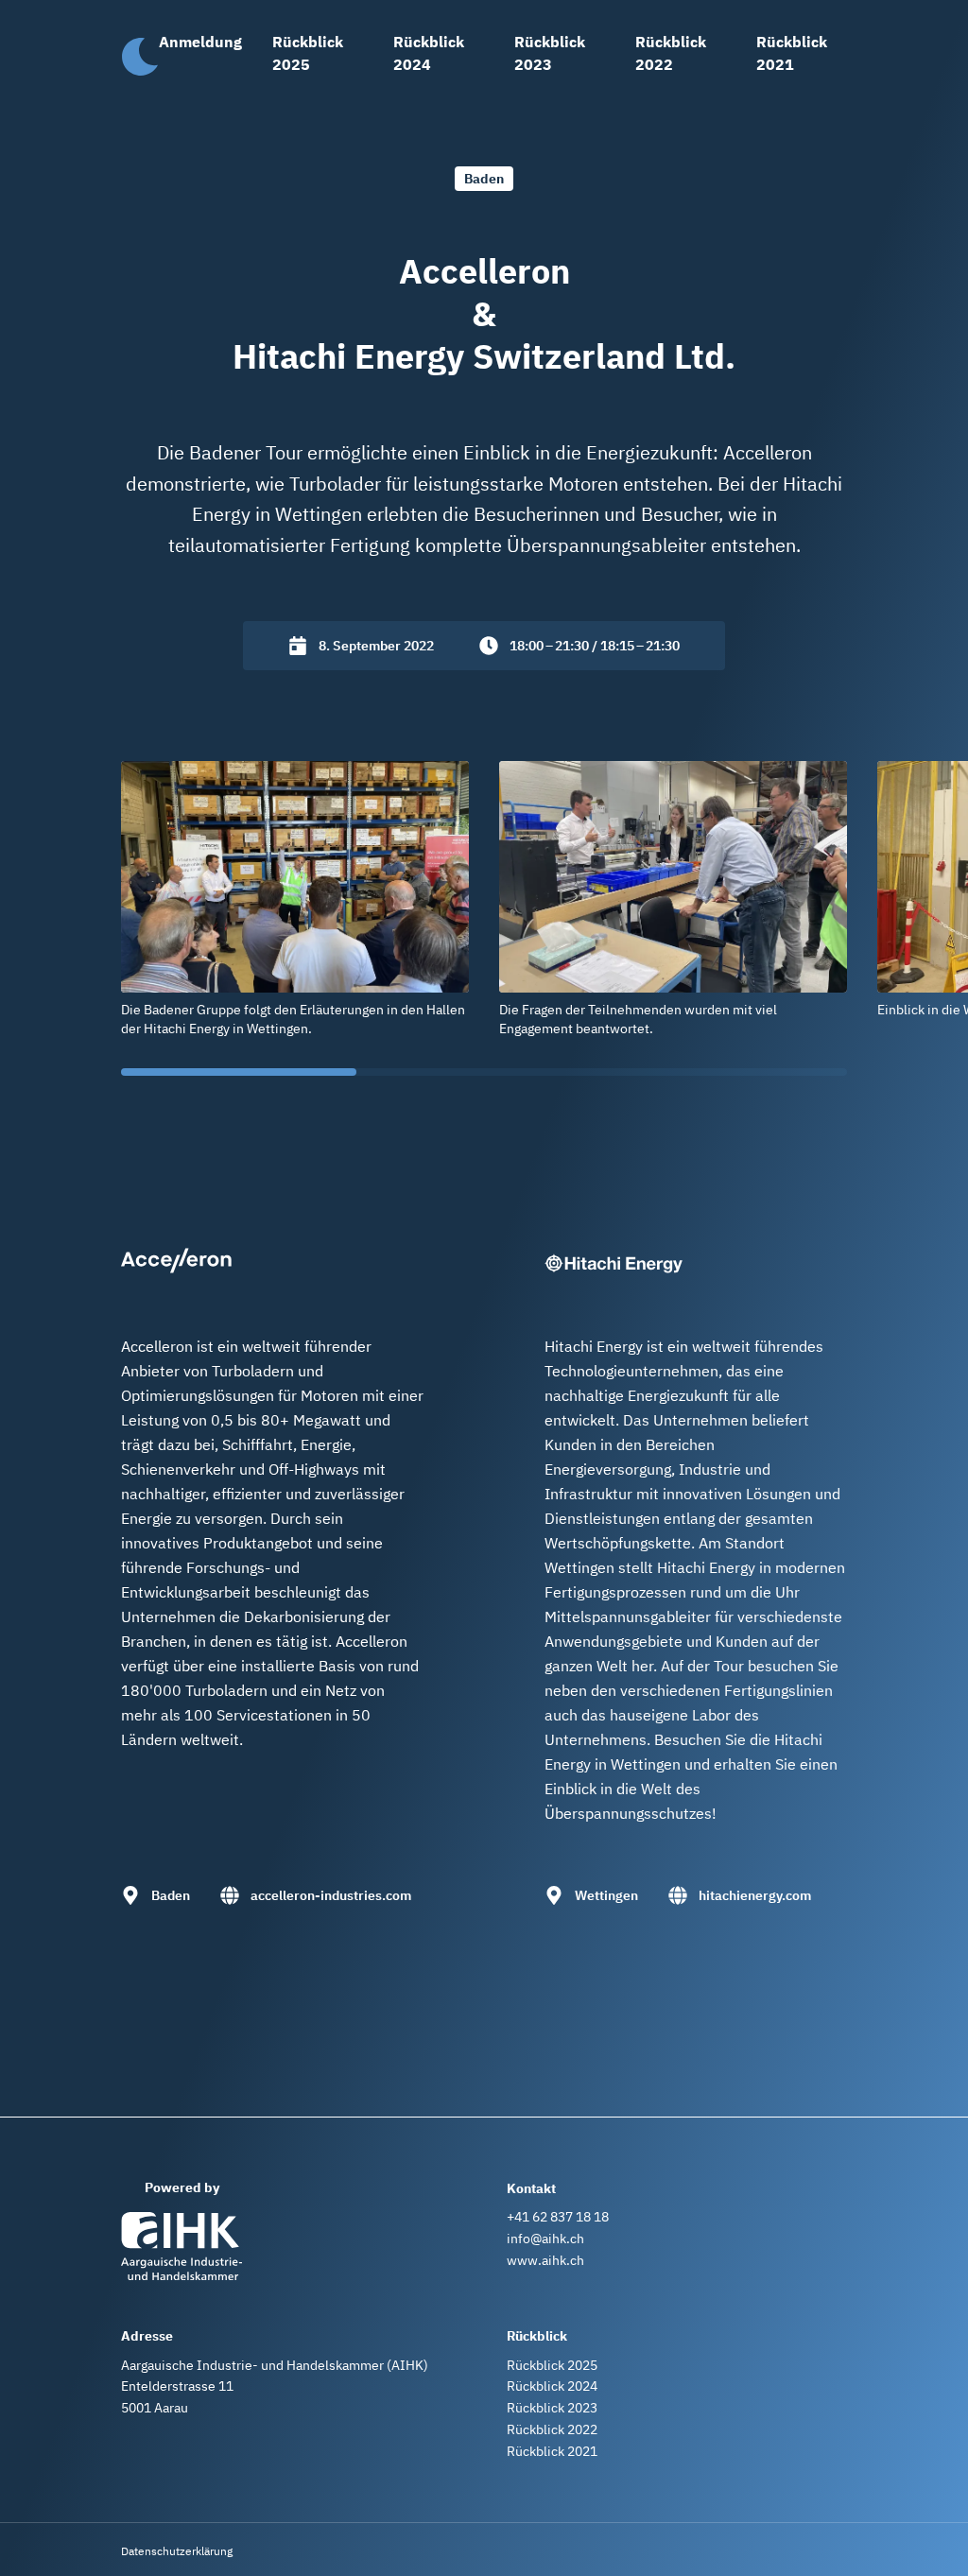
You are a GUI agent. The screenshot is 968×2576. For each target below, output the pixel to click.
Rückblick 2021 (792, 53)
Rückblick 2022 (671, 53)
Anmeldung (200, 42)
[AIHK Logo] (181, 2246)
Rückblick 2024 (429, 53)
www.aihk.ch (545, 2260)
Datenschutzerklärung (177, 2551)
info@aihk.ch (545, 2239)
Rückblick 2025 (308, 53)
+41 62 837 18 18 (558, 2217)
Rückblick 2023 (550, 53)
